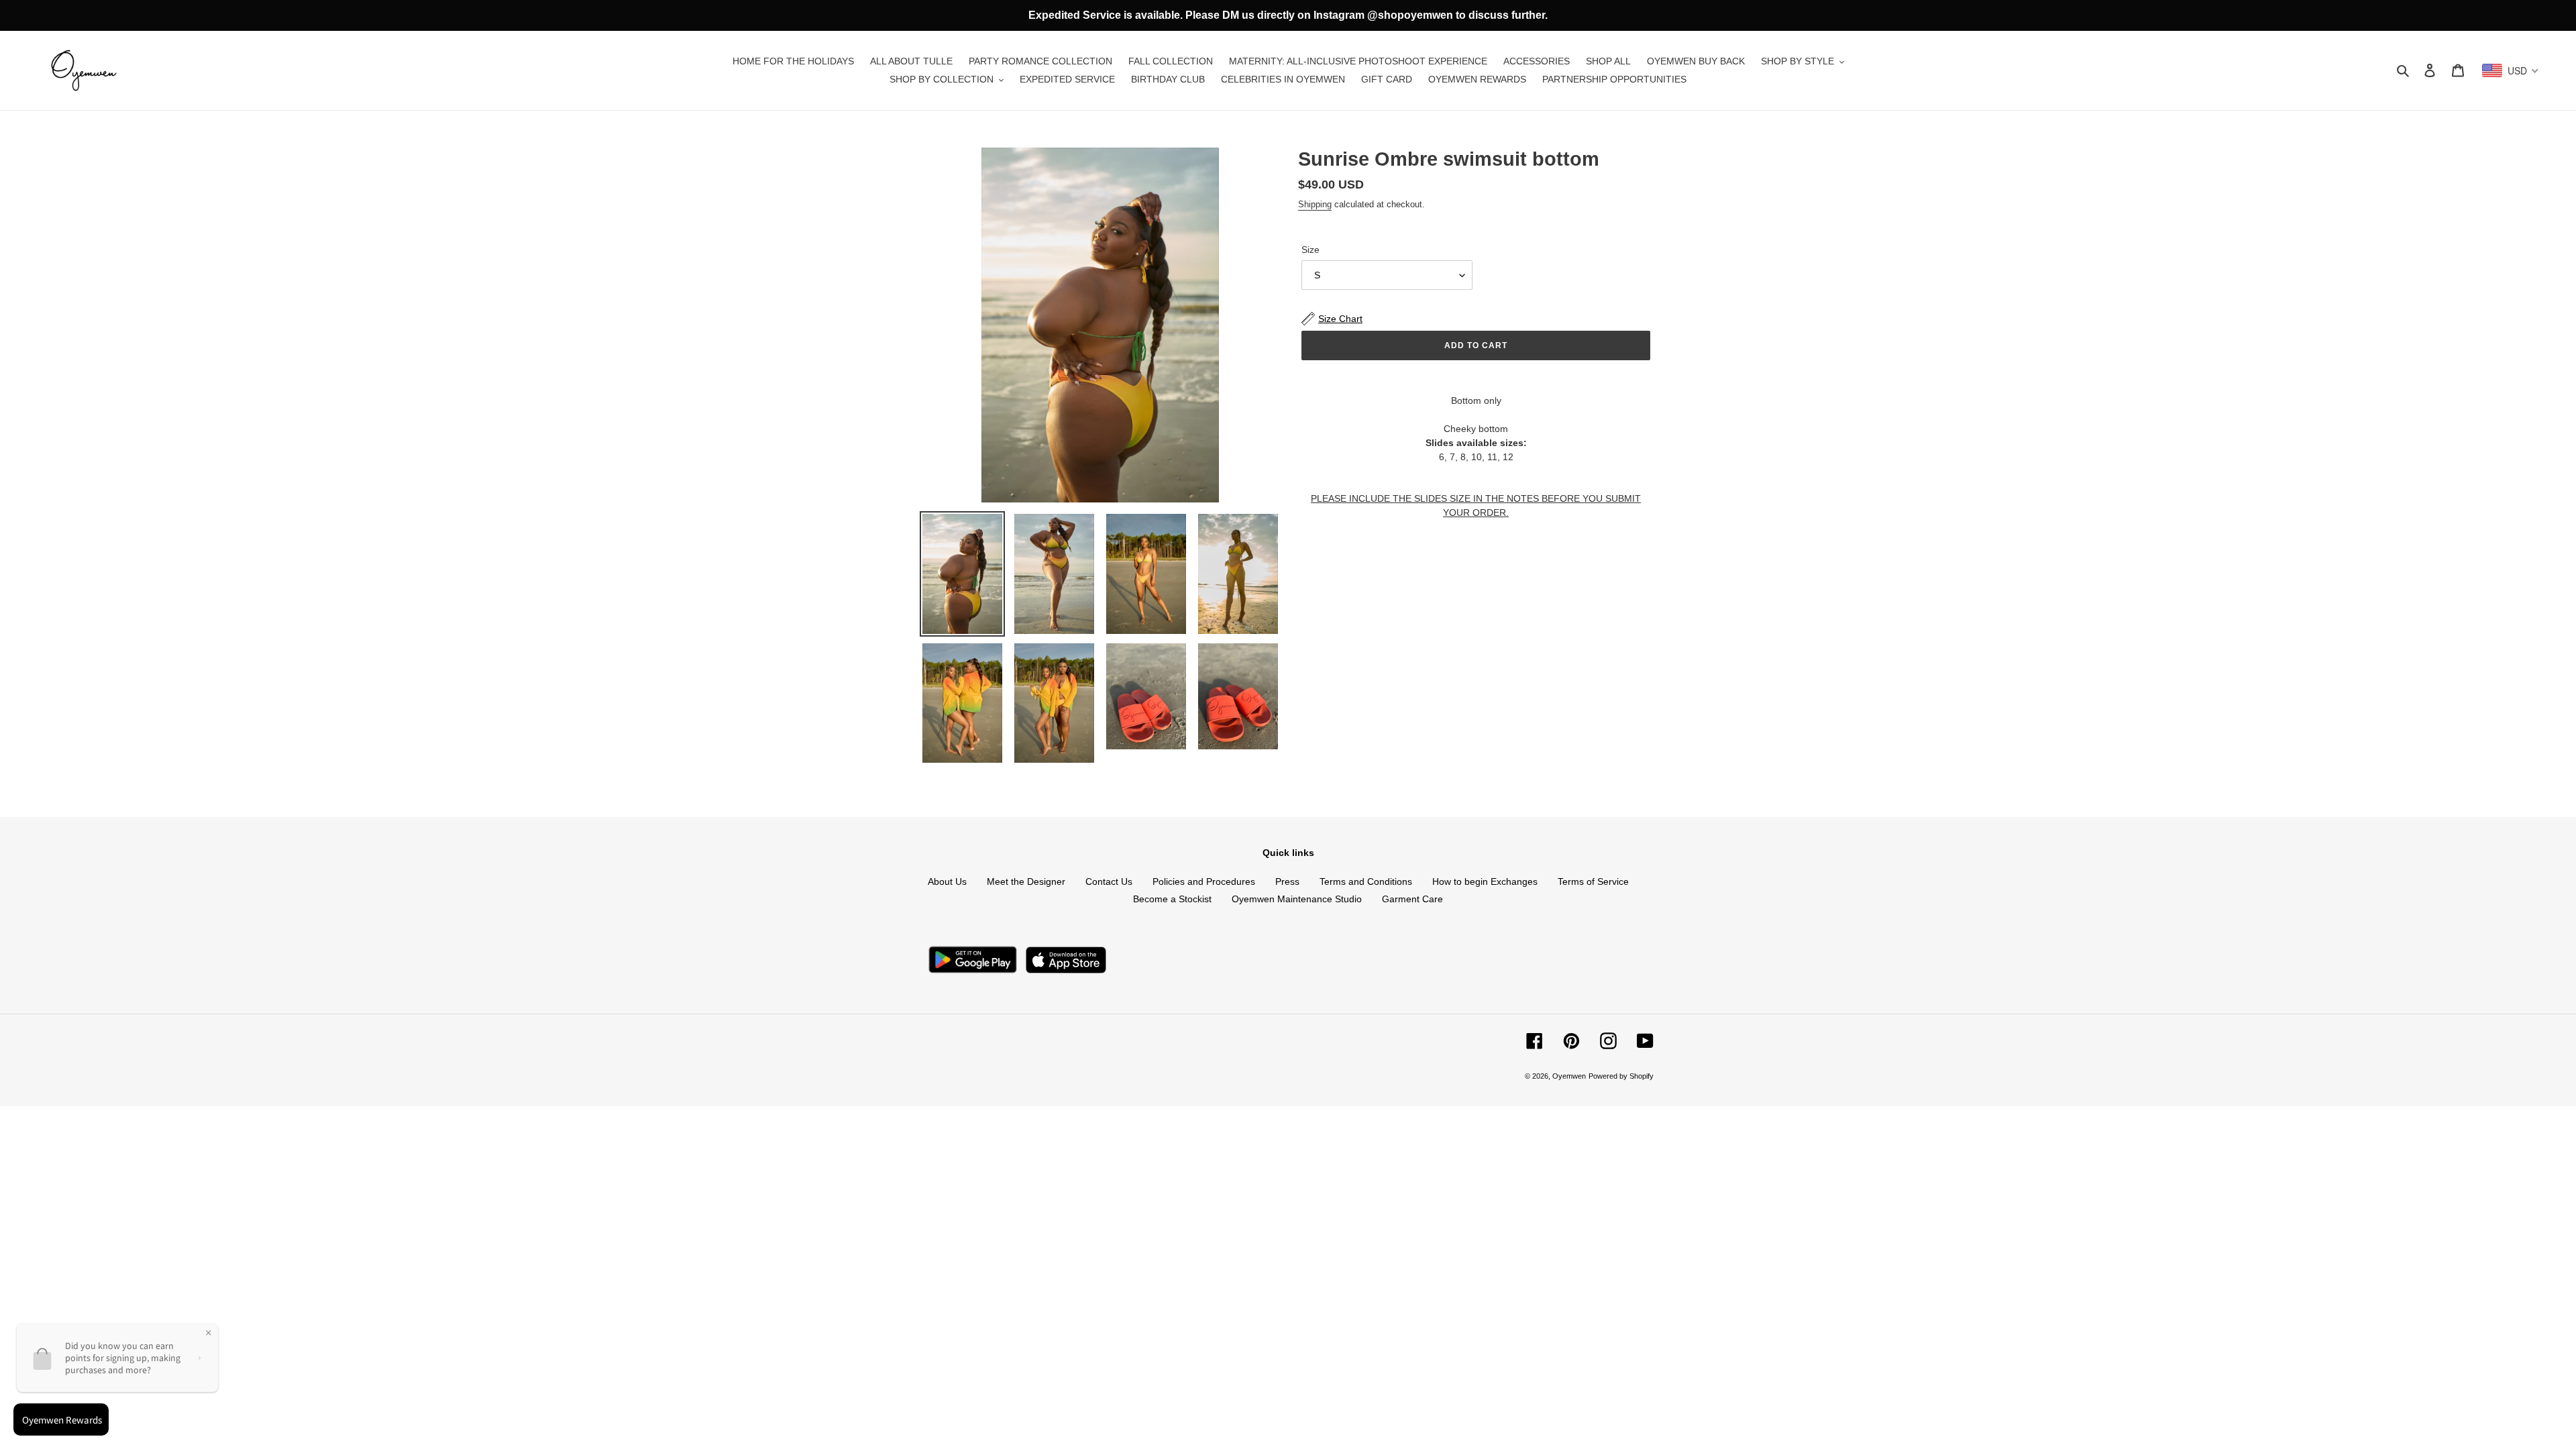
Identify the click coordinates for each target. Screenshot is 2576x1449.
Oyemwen (1569, 1076)
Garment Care (1412, 899)
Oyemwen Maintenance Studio (1297, 899)
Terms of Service (1593, 881)
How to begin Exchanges (1485, 881)
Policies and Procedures (1204, 881)
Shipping (1315, 204)
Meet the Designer (1026, 881)
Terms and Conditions (1366, 881)
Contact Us (1109, 881)
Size (1310, 250)
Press (1287, 881)
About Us (947, 881)
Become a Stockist (1172, 899)
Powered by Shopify (1621, 1076)
